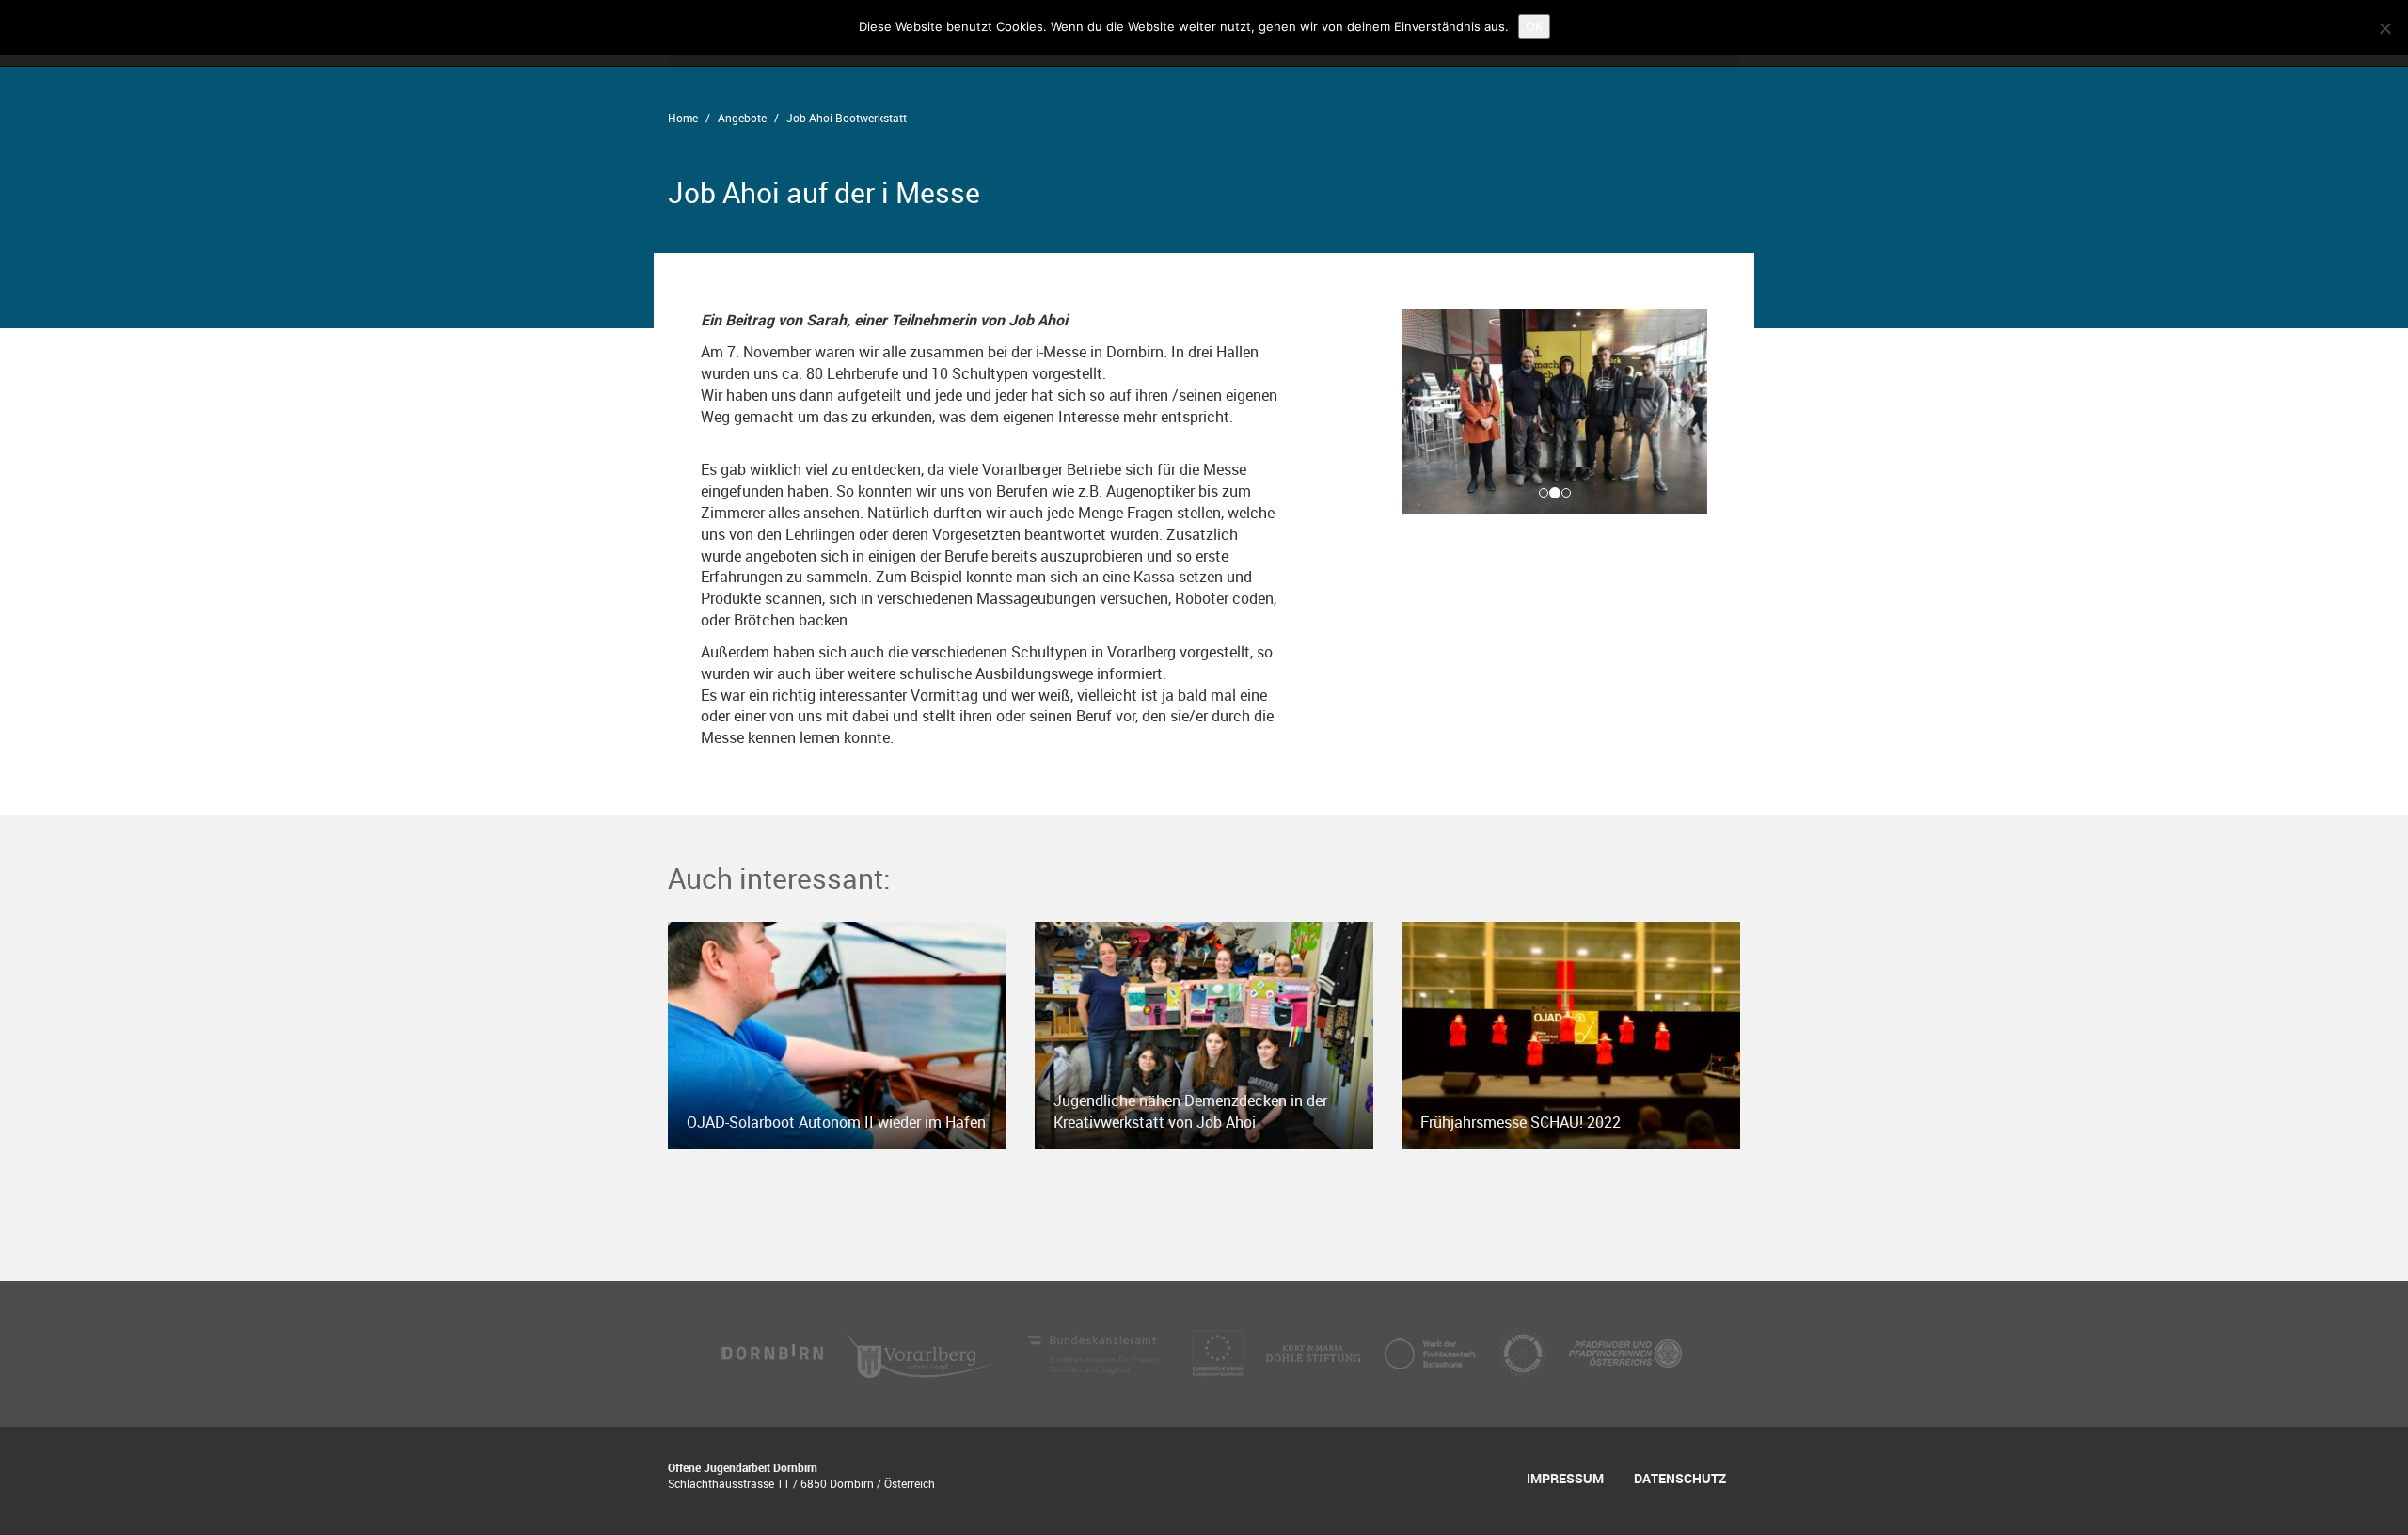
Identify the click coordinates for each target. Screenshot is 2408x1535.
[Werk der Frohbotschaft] (1432, 1352)
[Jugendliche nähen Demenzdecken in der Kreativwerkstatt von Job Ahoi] (1204, 1034)
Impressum (1565, 1478)
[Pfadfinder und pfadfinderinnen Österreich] (1625, 1352)
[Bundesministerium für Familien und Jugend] (1096, 1352)
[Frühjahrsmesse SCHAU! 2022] (1571, 1034)
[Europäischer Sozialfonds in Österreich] (1220, 1352)
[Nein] (2384, 28)
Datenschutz (1680, 1478)
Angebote (742, 118)
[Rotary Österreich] (1525, 1352)
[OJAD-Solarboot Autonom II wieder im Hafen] (837, 1034)
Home (683, 118)
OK (1534, 26)
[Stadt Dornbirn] (773, 1352)
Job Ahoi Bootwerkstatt (847, 118)
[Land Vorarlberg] (923, 1352)
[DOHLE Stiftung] (1315, 1352)
